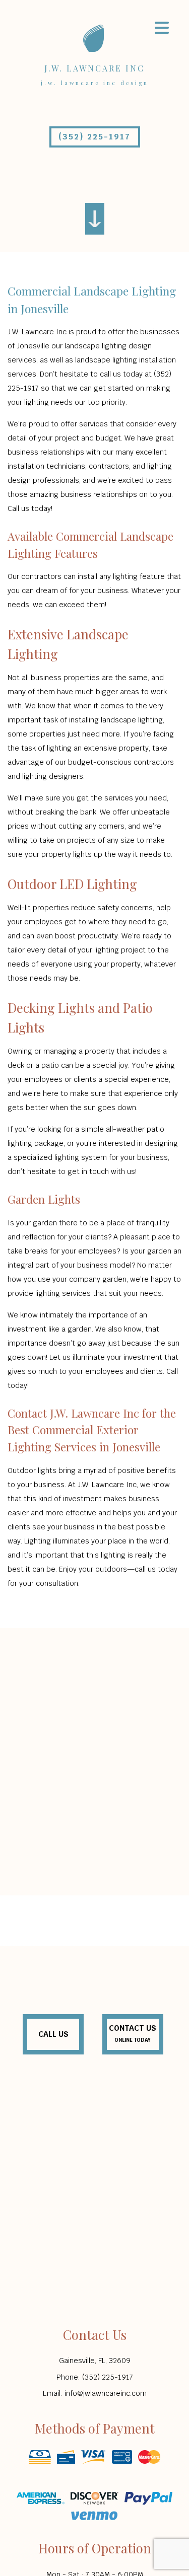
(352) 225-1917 (94, 137)
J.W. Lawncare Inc (94, 68)
